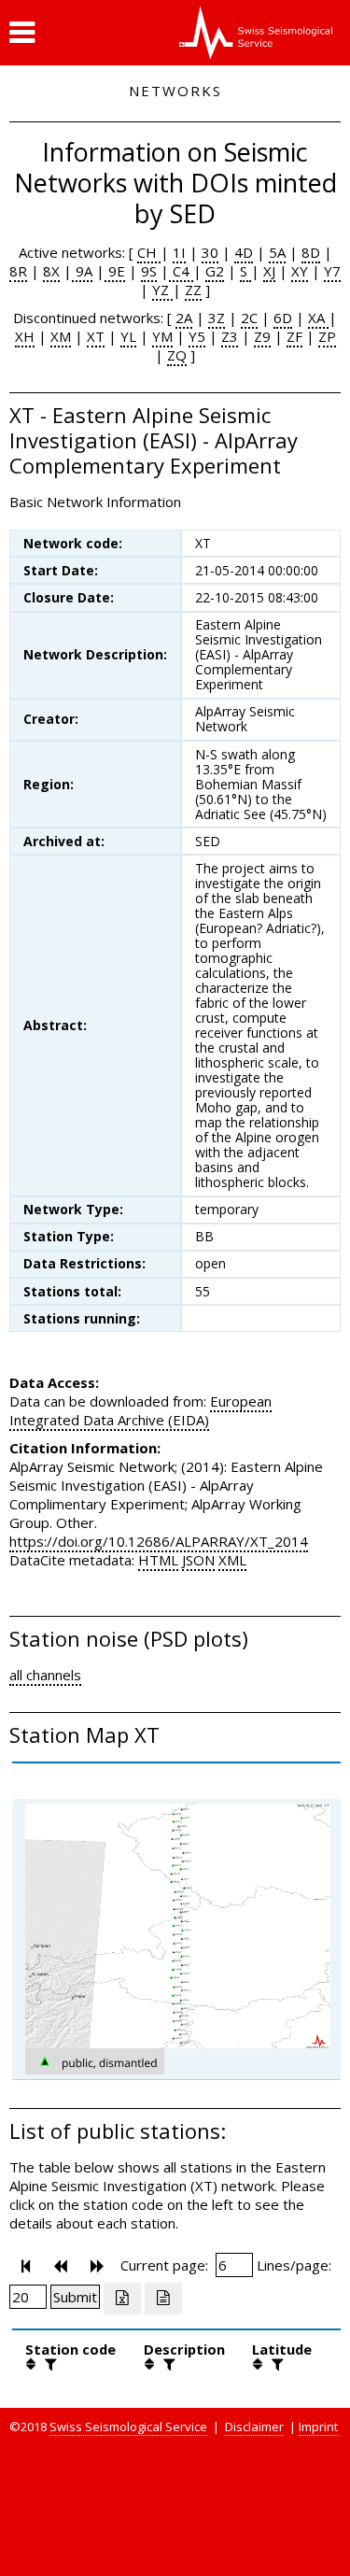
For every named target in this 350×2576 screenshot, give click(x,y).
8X (51, 271)
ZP (327, 336)
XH (25, 336)
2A (184, 318)
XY (300, 271)
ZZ (193, 290)
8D (311, 252)
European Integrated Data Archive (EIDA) (140, 1410)
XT (96, 336)
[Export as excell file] (122, 2299)
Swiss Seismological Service (128, 2427)
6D (283, 318)
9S (149, 271)
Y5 (197, 336)
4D (244, 252)
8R (18, 271)
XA (318, 318)
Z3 (230, 336)
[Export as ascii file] (163, 2299)
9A (82, 271)
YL (128, 336)
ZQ (177, 355)
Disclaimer (254, 2427)
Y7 (332, 271)
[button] (22, 33)
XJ (269, 271)
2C (249, 318)
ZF (294, 336)
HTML (158, 1560)
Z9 (262, 336)
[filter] (49, 2364)
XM (61, 336)
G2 (215, 271)
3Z (217, 318)
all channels (45, 1675)
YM (162, 336)
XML (232, 1560)
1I (179, 252)
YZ (162, 290)
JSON (198, 1560)
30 (210, 252)
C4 (181, 271)
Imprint (318, 2427)
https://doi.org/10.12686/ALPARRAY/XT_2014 (159, 1541)
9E (115, 271)
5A (277, 252)
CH (149, 252)
